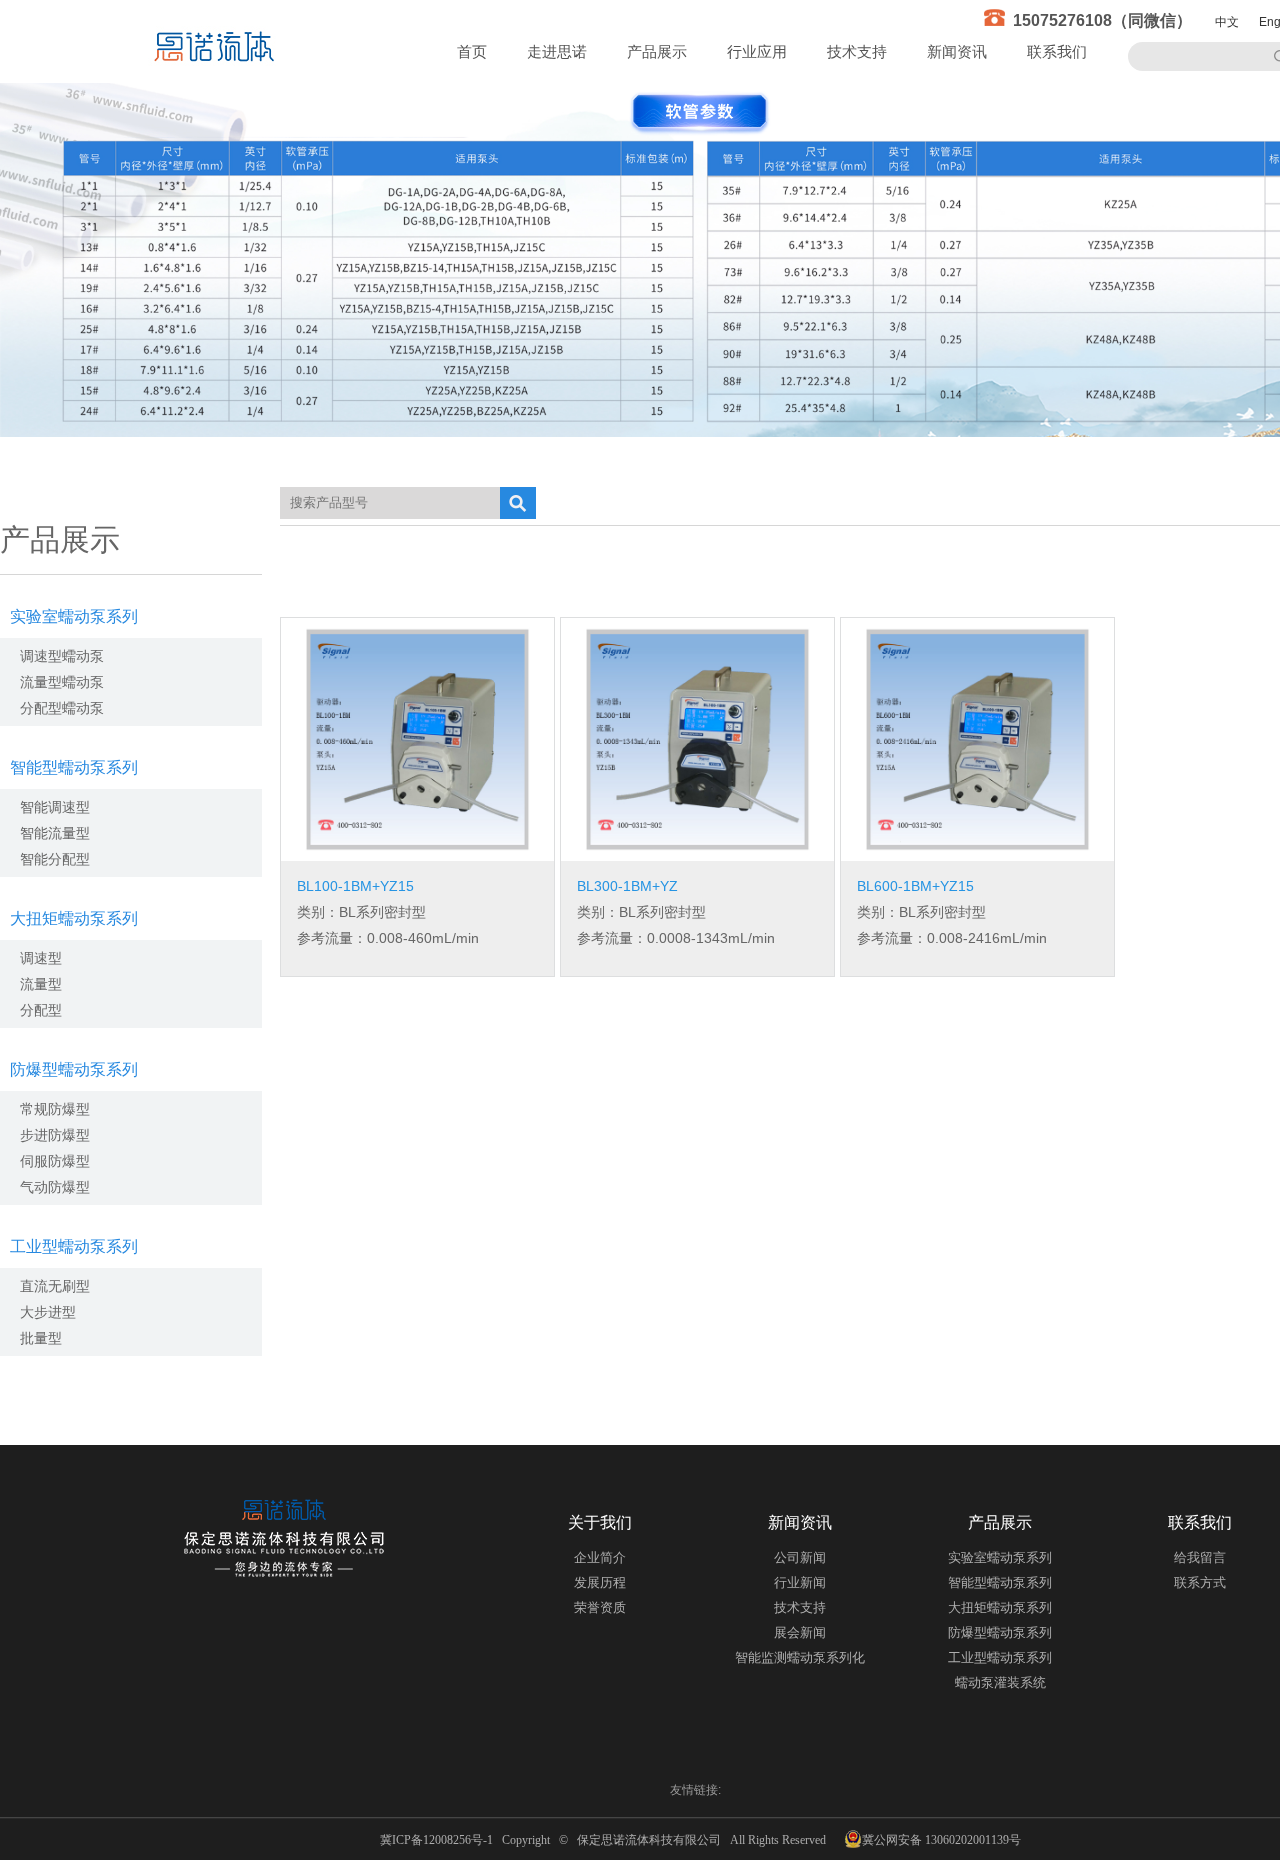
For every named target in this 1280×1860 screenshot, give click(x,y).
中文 (1227, 22)
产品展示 (657, 51)
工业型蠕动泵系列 (74, 1246)
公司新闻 (800, 1557)
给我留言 (1200, 1557)
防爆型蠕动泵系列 (74, 1069)
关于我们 (600, 1522)
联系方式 (1200, 1582)
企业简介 (600, 1557)
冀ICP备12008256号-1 (439, 1840)
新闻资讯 (957, 51)
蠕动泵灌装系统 (1000, 1682)
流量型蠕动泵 (62, 682)
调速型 (41, 958)
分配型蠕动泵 (62, 708)
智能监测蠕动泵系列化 (800, 1657)
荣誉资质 (600, 1607)
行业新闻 (800, 1582)
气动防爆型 (55, 1187)
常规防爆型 (55, 1109)
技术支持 (857, 51)
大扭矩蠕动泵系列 (74, 918)
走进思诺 (557, 51)
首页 (472, 51)
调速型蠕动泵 (62, 656)
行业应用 (757, 51)
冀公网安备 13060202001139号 (941, 1840)
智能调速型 (55, 807)
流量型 (41, 984)
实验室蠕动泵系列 (74, 616)
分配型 (41, 1010)
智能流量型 (55, 833)
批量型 (41, 1338)
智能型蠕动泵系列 (74, 767)
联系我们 (1057, 51)
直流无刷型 (55, 1286)
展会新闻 (800, 1632)
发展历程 (600, 1582)
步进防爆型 (55, 1135)
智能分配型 (55, 859)
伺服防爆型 (55, 1161)
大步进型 (48, 1312)
